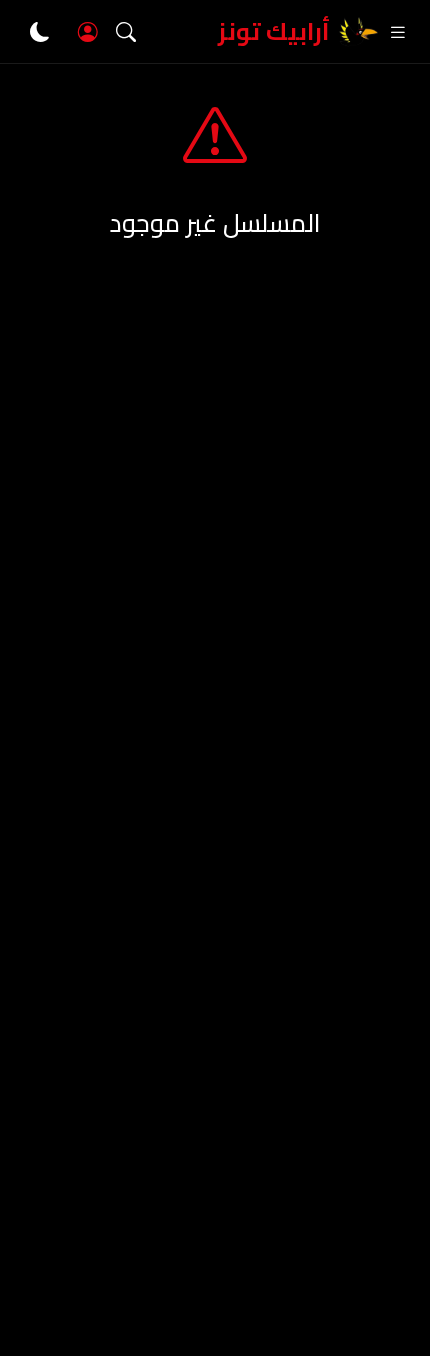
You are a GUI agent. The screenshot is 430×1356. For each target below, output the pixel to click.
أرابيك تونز (274, 31)
